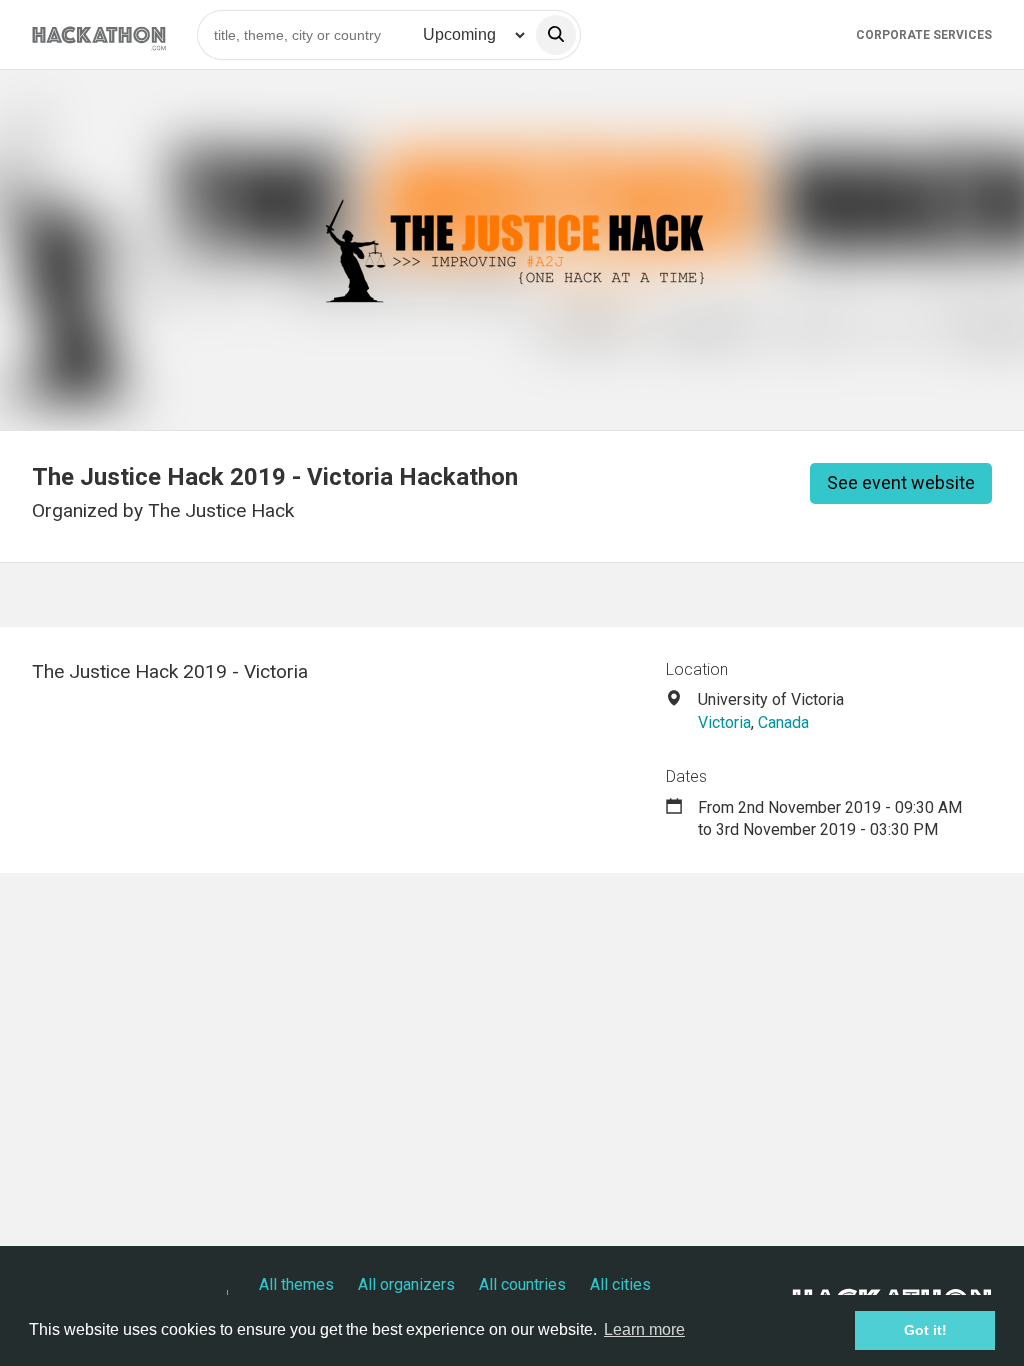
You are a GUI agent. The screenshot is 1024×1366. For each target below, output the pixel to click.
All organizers (406, 1284)
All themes (296, 1284)
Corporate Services (924, 35)
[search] (556, 35)
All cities (620, 1284)
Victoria (724, 722)
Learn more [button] (644, 1329)
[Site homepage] (99, 34)
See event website (901, 482)
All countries (522, 1284)
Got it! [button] (925, 1330)
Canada (783, 722)
